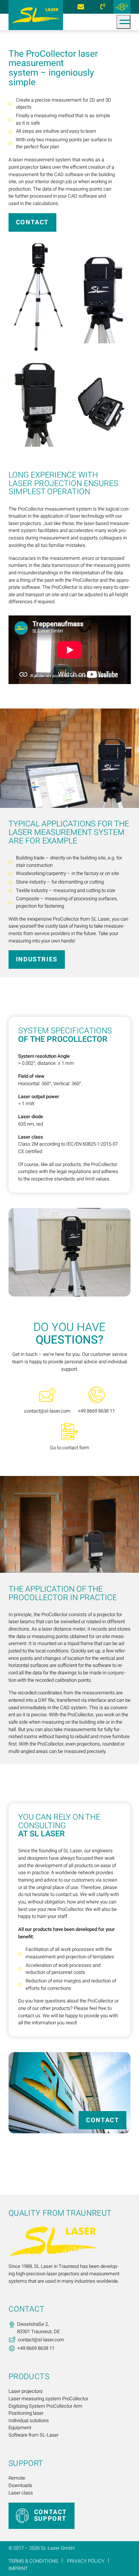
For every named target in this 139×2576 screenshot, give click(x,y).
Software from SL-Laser (34, 2435)
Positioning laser (26, 2413)
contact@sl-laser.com (81, 7)
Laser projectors (26, 2391)
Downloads (20, 2486)
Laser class (21, 2493)
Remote (17, 2478)
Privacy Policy (86, 2561)
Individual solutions (29, 2421)
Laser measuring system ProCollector (48, 2399)
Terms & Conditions (33, 2561)
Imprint (18, 2568)
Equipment (20, 2428)
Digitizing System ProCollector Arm (45, 2406)
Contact (32, 222)
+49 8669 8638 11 (102, 7)
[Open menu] (123, 22)
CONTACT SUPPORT (51, 2515)
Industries (37, 959)
